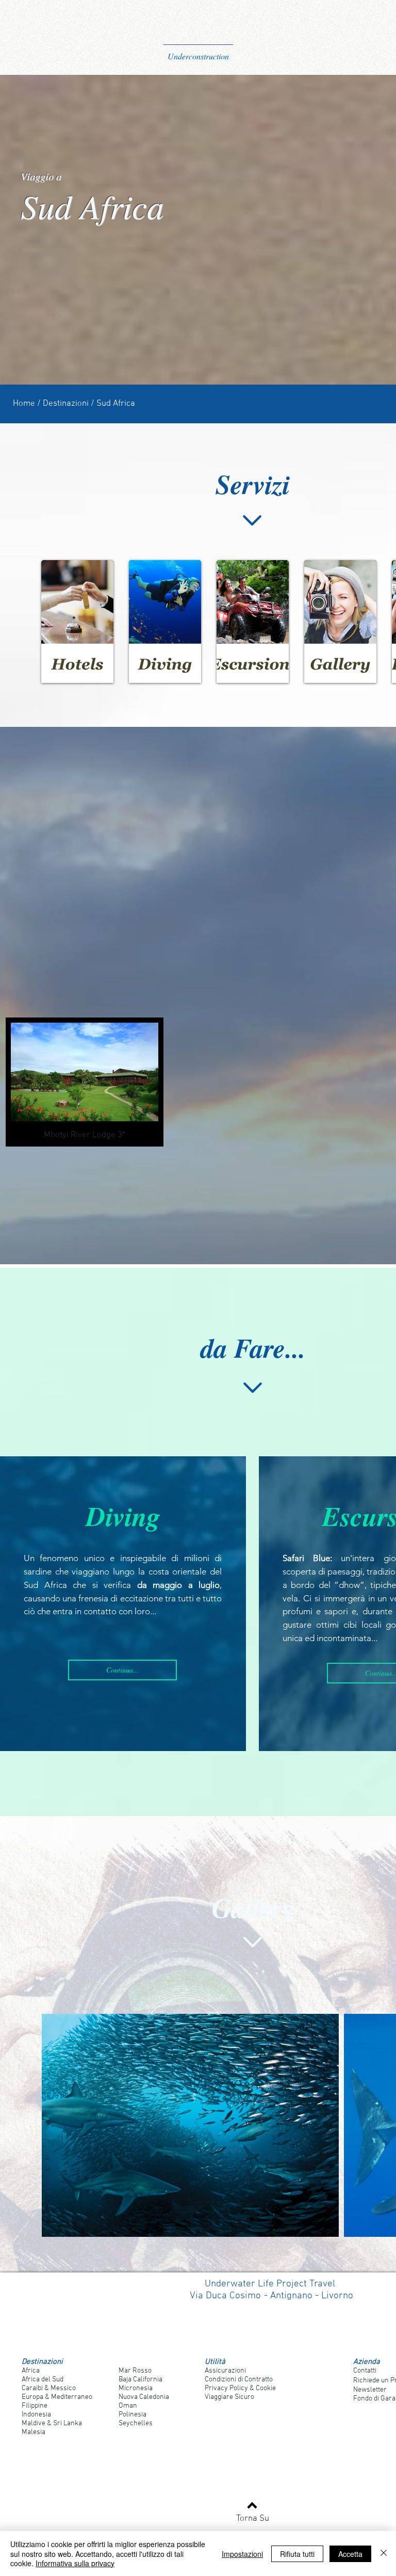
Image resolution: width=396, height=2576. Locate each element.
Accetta (350, 2554)
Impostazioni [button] (242, 2554)
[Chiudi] (384, 2554)
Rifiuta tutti (297, 2554)
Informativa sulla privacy (75, 2563)
